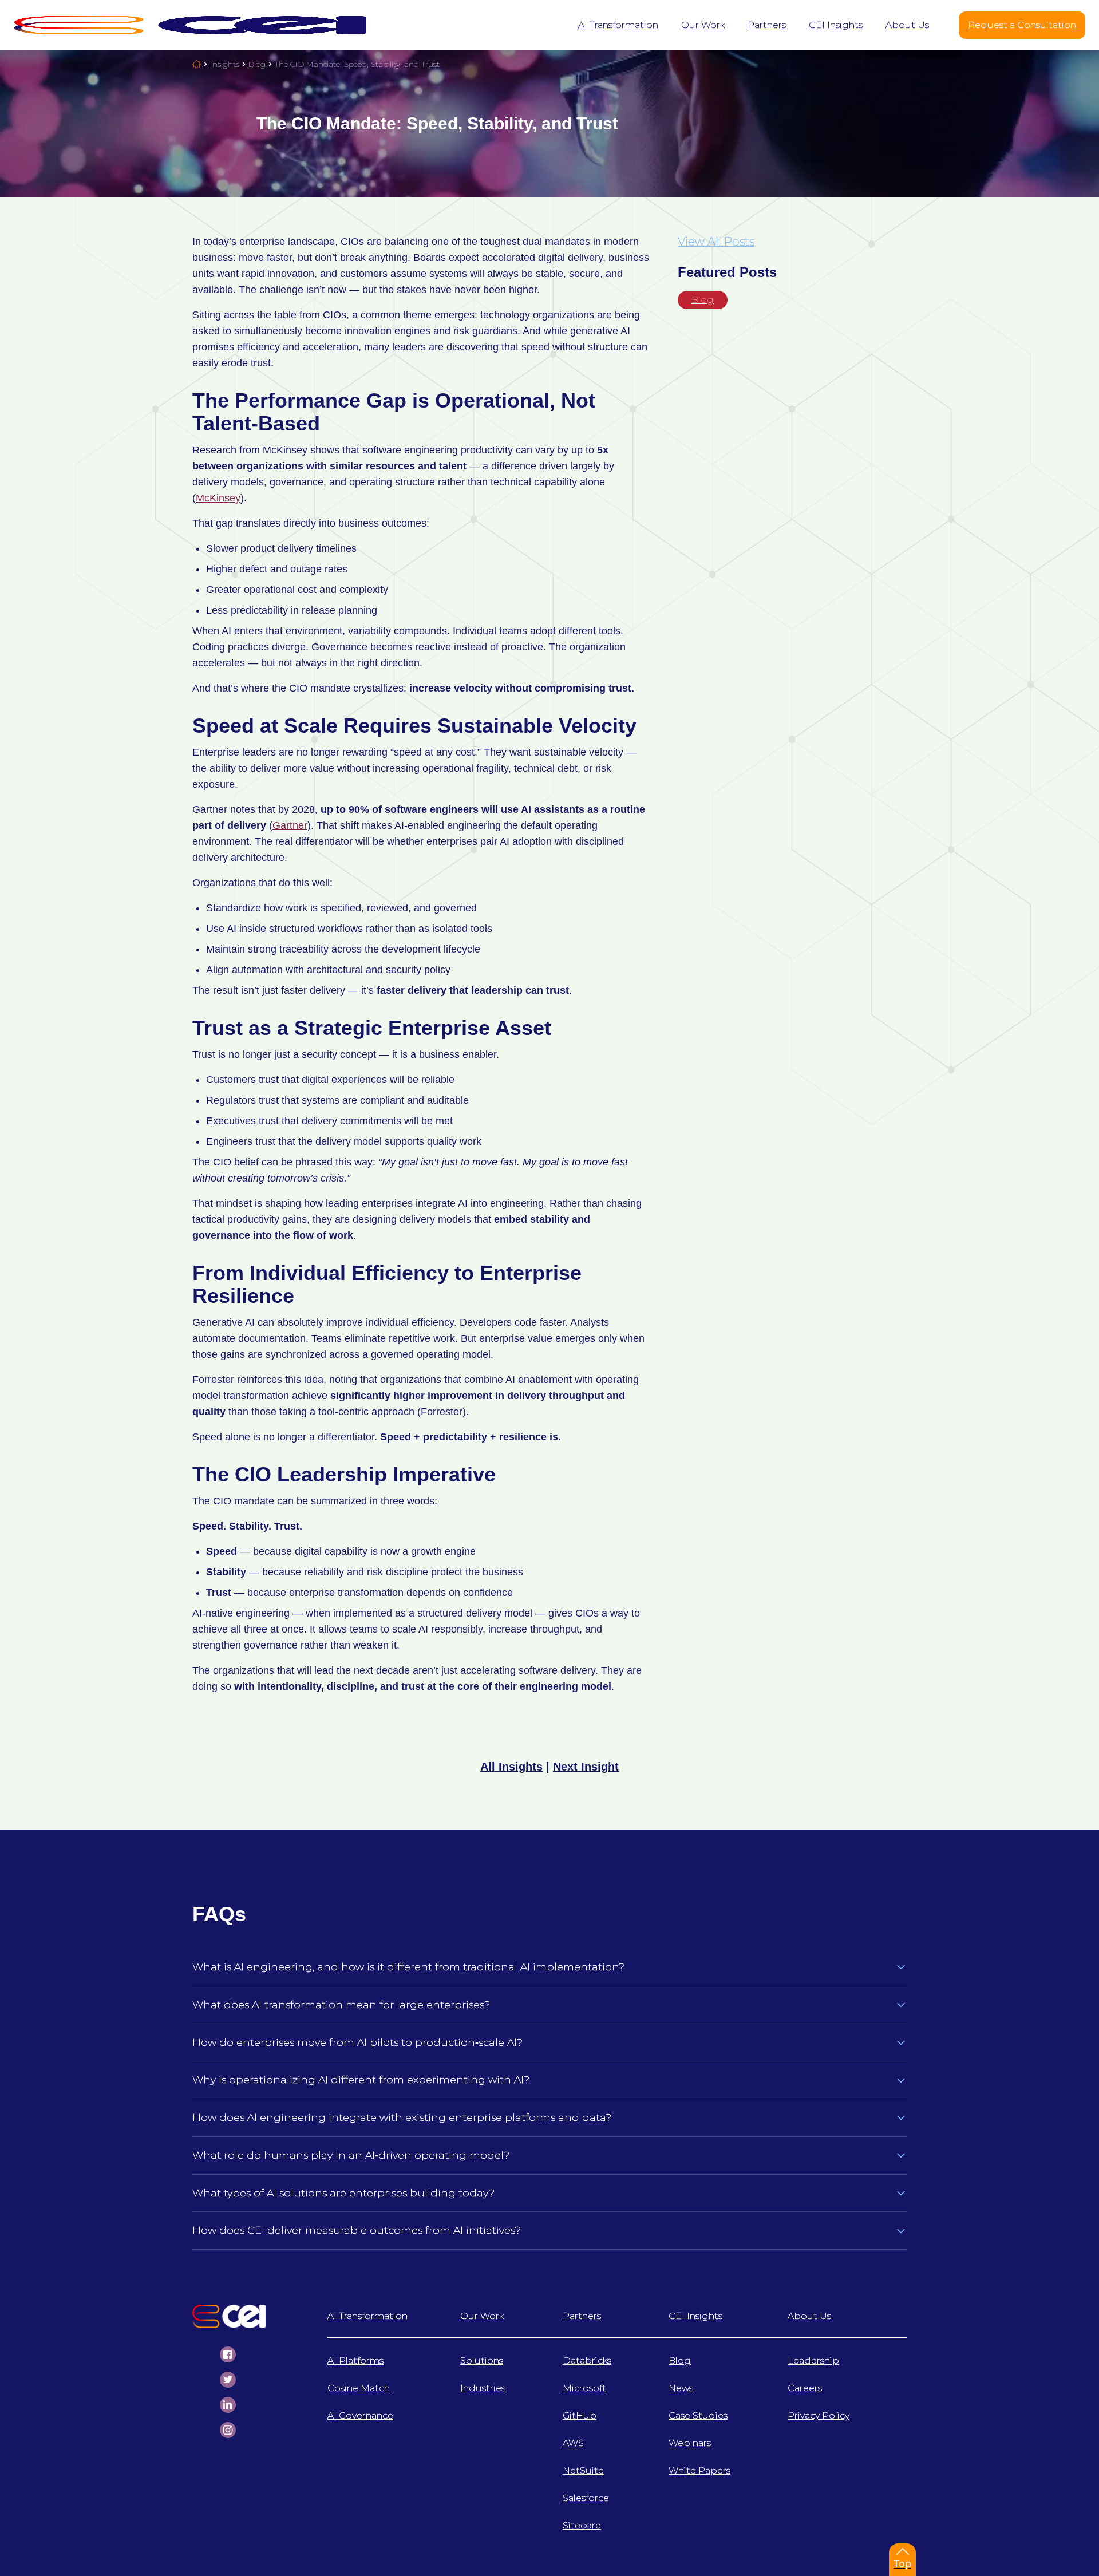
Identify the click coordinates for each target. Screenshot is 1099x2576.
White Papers (699, 2470)
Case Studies (698, 2415)
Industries (483, 2388)
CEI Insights (695, 2316)
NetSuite (583, 2470)
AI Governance (360, 2415)
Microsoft (584, 2388)
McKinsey (218, 498)
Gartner (290, 825)
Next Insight (586, 1767)
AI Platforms (355, 2360)
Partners (582, 2316)
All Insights (511, 1767)
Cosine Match (359, 2388)
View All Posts (716, 242)
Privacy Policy (819, 2415)
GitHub (580, 2415)
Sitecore (582, 2525)
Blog (703, 300)
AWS (573, 2443)
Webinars (690, 2443)
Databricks (587, 2360)
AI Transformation (367, 2316)
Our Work (482, 2316)
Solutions (482, 2360)
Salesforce (586, 2498)
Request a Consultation (1022, 25)
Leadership (813, 2360)
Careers (805, 2388)
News (681, 2388)
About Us (809, 2316)
